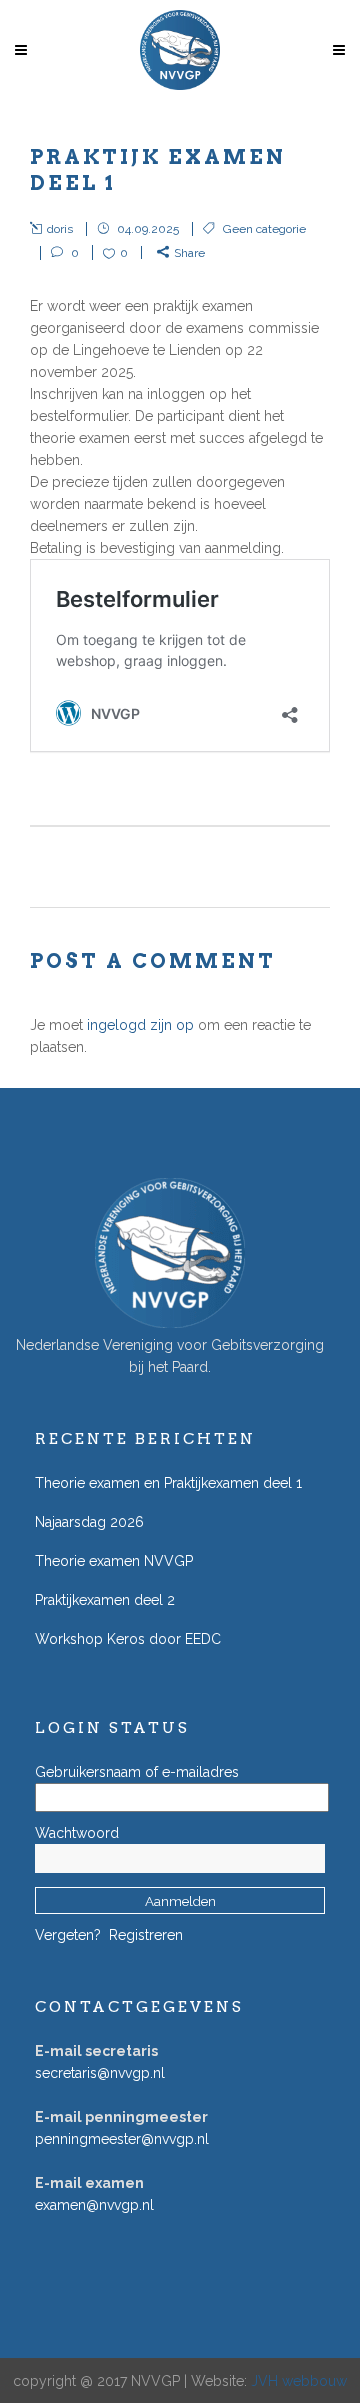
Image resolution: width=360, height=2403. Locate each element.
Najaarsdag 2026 (89, 1522)
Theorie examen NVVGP (114, 1561)
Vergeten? (68, 1935)
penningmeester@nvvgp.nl (122, 2139)
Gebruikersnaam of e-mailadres (137, 1772)
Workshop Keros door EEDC (128, 1639)
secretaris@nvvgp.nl (100, 2073)
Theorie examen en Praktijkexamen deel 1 (168, 1483)
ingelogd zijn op (140, 1025)
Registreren (146, 1935)
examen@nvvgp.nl (94, 2205)
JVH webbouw (299, 2381)
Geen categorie (264, 229)
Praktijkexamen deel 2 (105, 1600)
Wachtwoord (77, 1833)
